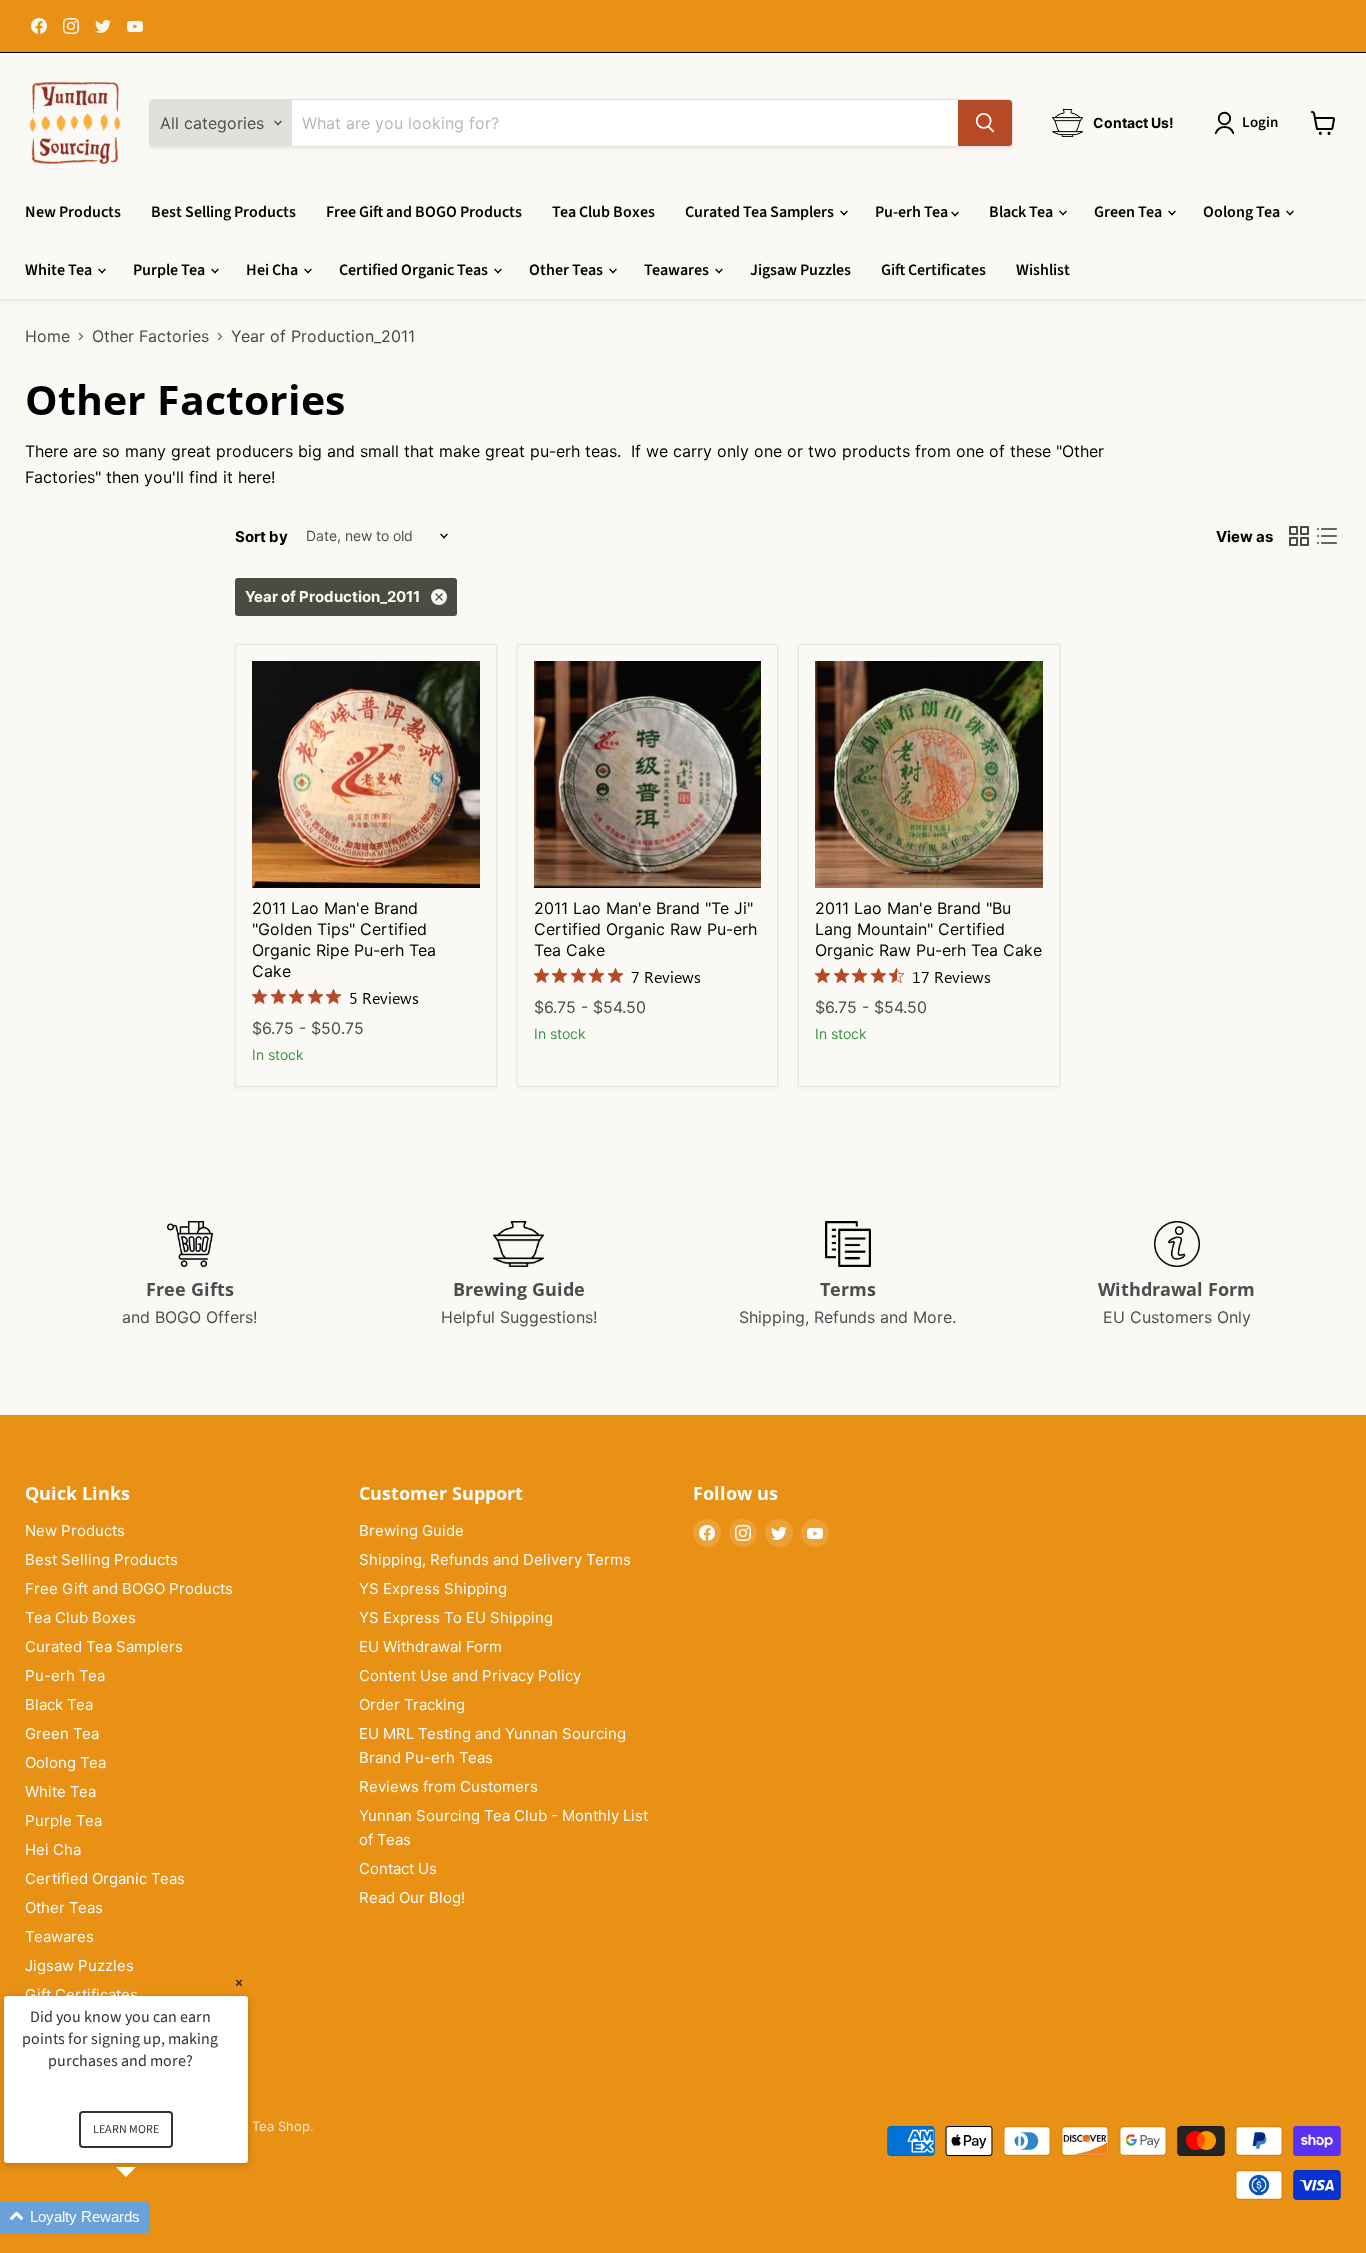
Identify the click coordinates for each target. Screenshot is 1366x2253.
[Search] (985, 123)
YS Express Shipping (433, 1588)
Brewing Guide (411, 1530)
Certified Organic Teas (415, 270)
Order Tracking (412, 1704)
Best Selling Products (223, 212)
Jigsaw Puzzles (800, 270)
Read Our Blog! (412, 1897)
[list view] (1327, 536)
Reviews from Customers (448, 1786)
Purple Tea (170, 270)
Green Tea (1129, 212)
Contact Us (398, 1868)
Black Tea (1022, 212)
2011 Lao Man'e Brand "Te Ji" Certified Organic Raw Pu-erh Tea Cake (645, 929)
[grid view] (1299, 536)
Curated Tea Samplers (761, 212)
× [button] (239, 1982)
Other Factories (150, 336)
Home (47, 336)
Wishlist (1043, 270)
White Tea (60, 270)
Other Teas (567, 270)
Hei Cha (273, 270)
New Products (73, 212)
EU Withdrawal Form (430, 1646)
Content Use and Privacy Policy (470, 1675)
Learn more (126, 2129)
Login (1260, 122)
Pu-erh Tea (913, 212)
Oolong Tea (1243, 212)
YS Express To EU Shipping (456, 1617)
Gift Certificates (933, 270)
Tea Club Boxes (603, 212)
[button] (150, 2217)
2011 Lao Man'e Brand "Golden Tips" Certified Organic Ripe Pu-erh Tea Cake (344, 939)
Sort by (261, 536)
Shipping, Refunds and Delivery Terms (495, 1559)
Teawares (678, 270)
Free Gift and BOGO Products (424, 212)
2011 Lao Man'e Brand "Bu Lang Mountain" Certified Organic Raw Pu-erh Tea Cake (928, 929)
